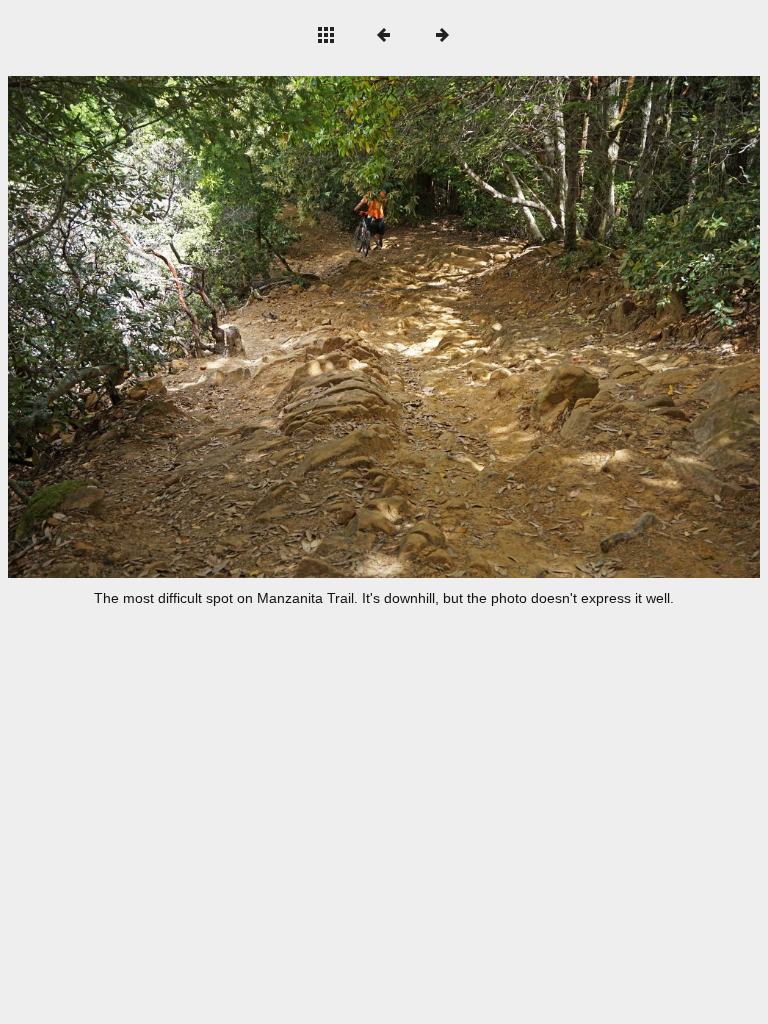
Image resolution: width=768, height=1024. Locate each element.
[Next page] (534, 327)
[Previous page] (158, 327)
